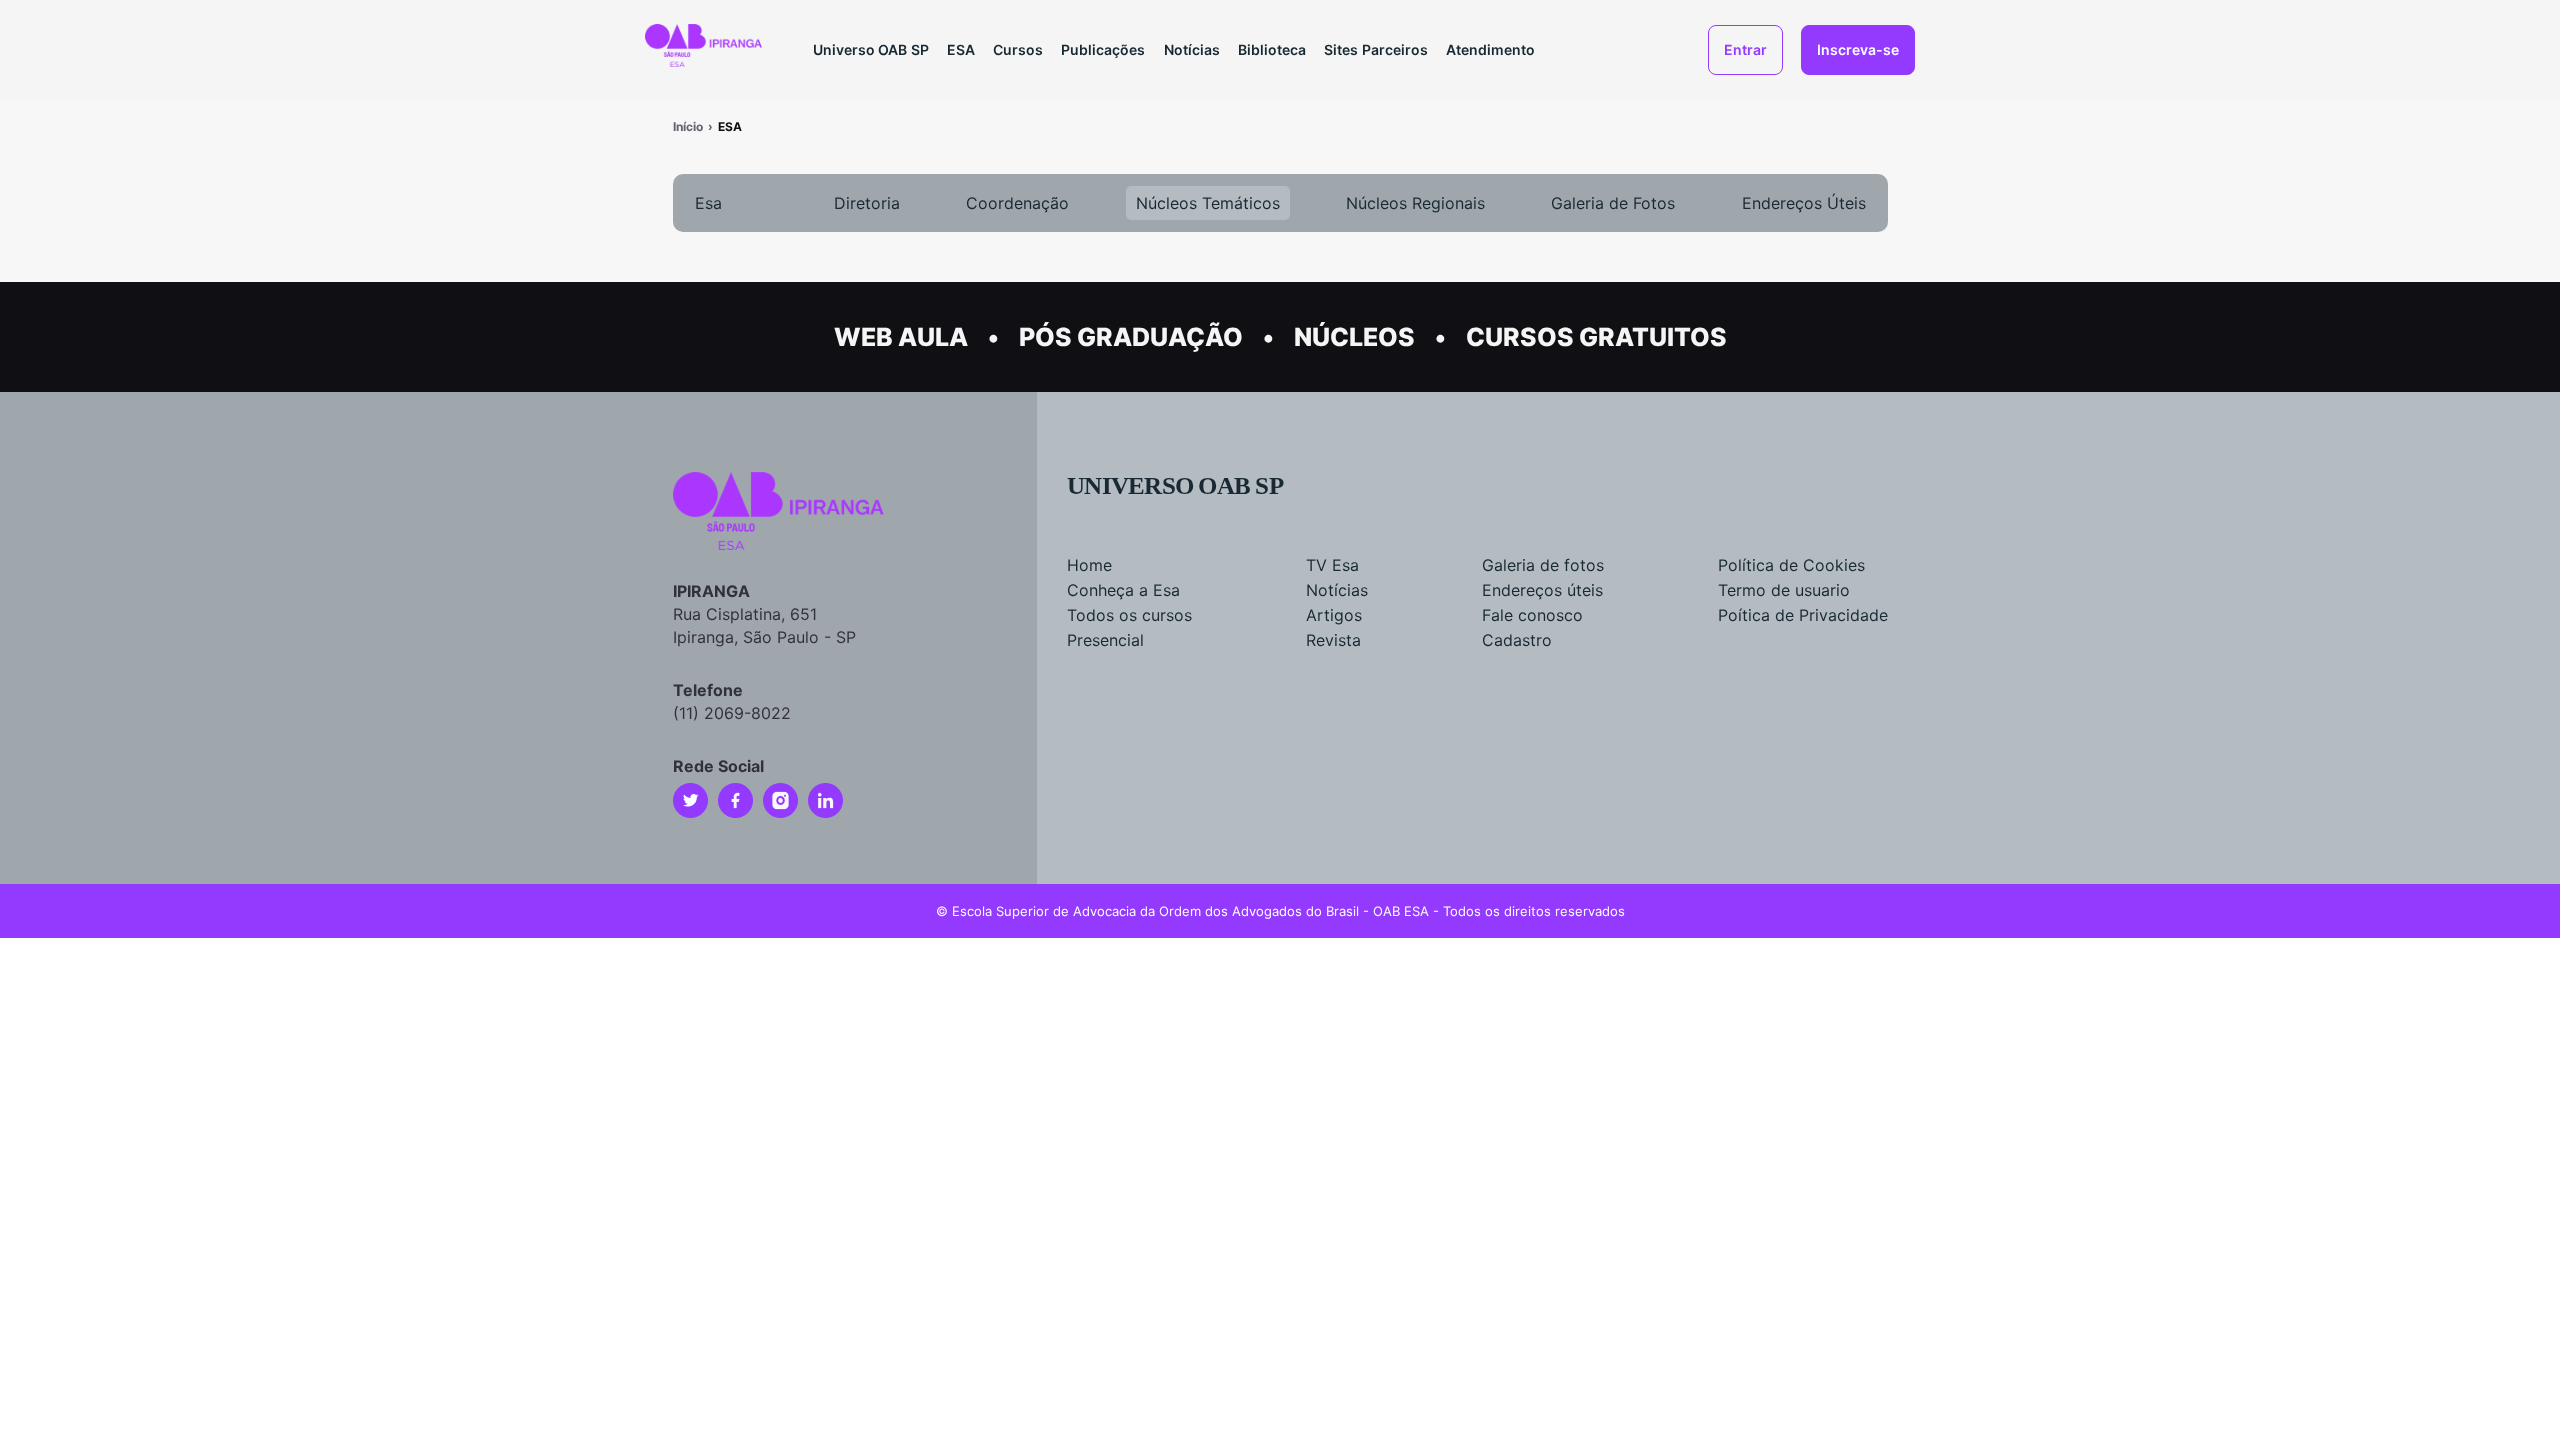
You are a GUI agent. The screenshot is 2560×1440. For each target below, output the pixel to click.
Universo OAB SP (871, 49)
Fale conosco (1532, 615)
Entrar (1745, 49)
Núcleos (1354, 337)
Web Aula (901, 337)
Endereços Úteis (1804, 203)
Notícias (1192, 49)
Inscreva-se (1858, 49)
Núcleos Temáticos (1208, 203)
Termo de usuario (1784, 590)
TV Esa (1332, 565)
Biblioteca (1272, 49)
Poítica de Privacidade (1803, 615)
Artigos (1334, 615)
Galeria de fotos (1543, 565)
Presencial (1105, 640)
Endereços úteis (1542, 590)
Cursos (1018, 49)
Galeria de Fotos (1613, 203)
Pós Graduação (1131, 337)
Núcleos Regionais (1415, 203)
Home (1089, 565)
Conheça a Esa (1123, 590)
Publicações (1103, 49)
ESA (961, 49)
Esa (708, 203)
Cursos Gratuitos (1596, 337)
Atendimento (1490, 49)
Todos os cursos (1129, 615)
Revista (1333, 640)
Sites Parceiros (1376, 49)
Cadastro (1517, 640)
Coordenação (1017, 203)
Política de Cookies (1791, 565)
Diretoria (867, 203)
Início (688, 126)
